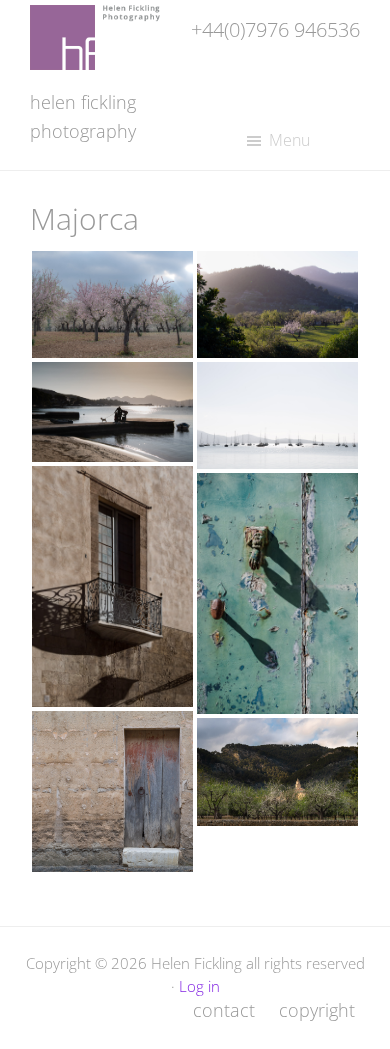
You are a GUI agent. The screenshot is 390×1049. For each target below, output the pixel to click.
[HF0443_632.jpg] (112, 412)
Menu (289, 140)
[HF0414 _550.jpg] (277, 593)
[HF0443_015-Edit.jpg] (112, 586)
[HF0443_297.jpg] (112, 304)
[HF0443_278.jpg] (277, 771)
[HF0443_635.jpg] (277, 415)
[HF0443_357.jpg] (277, 304)
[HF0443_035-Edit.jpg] (112, 791)
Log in (199, 986)
